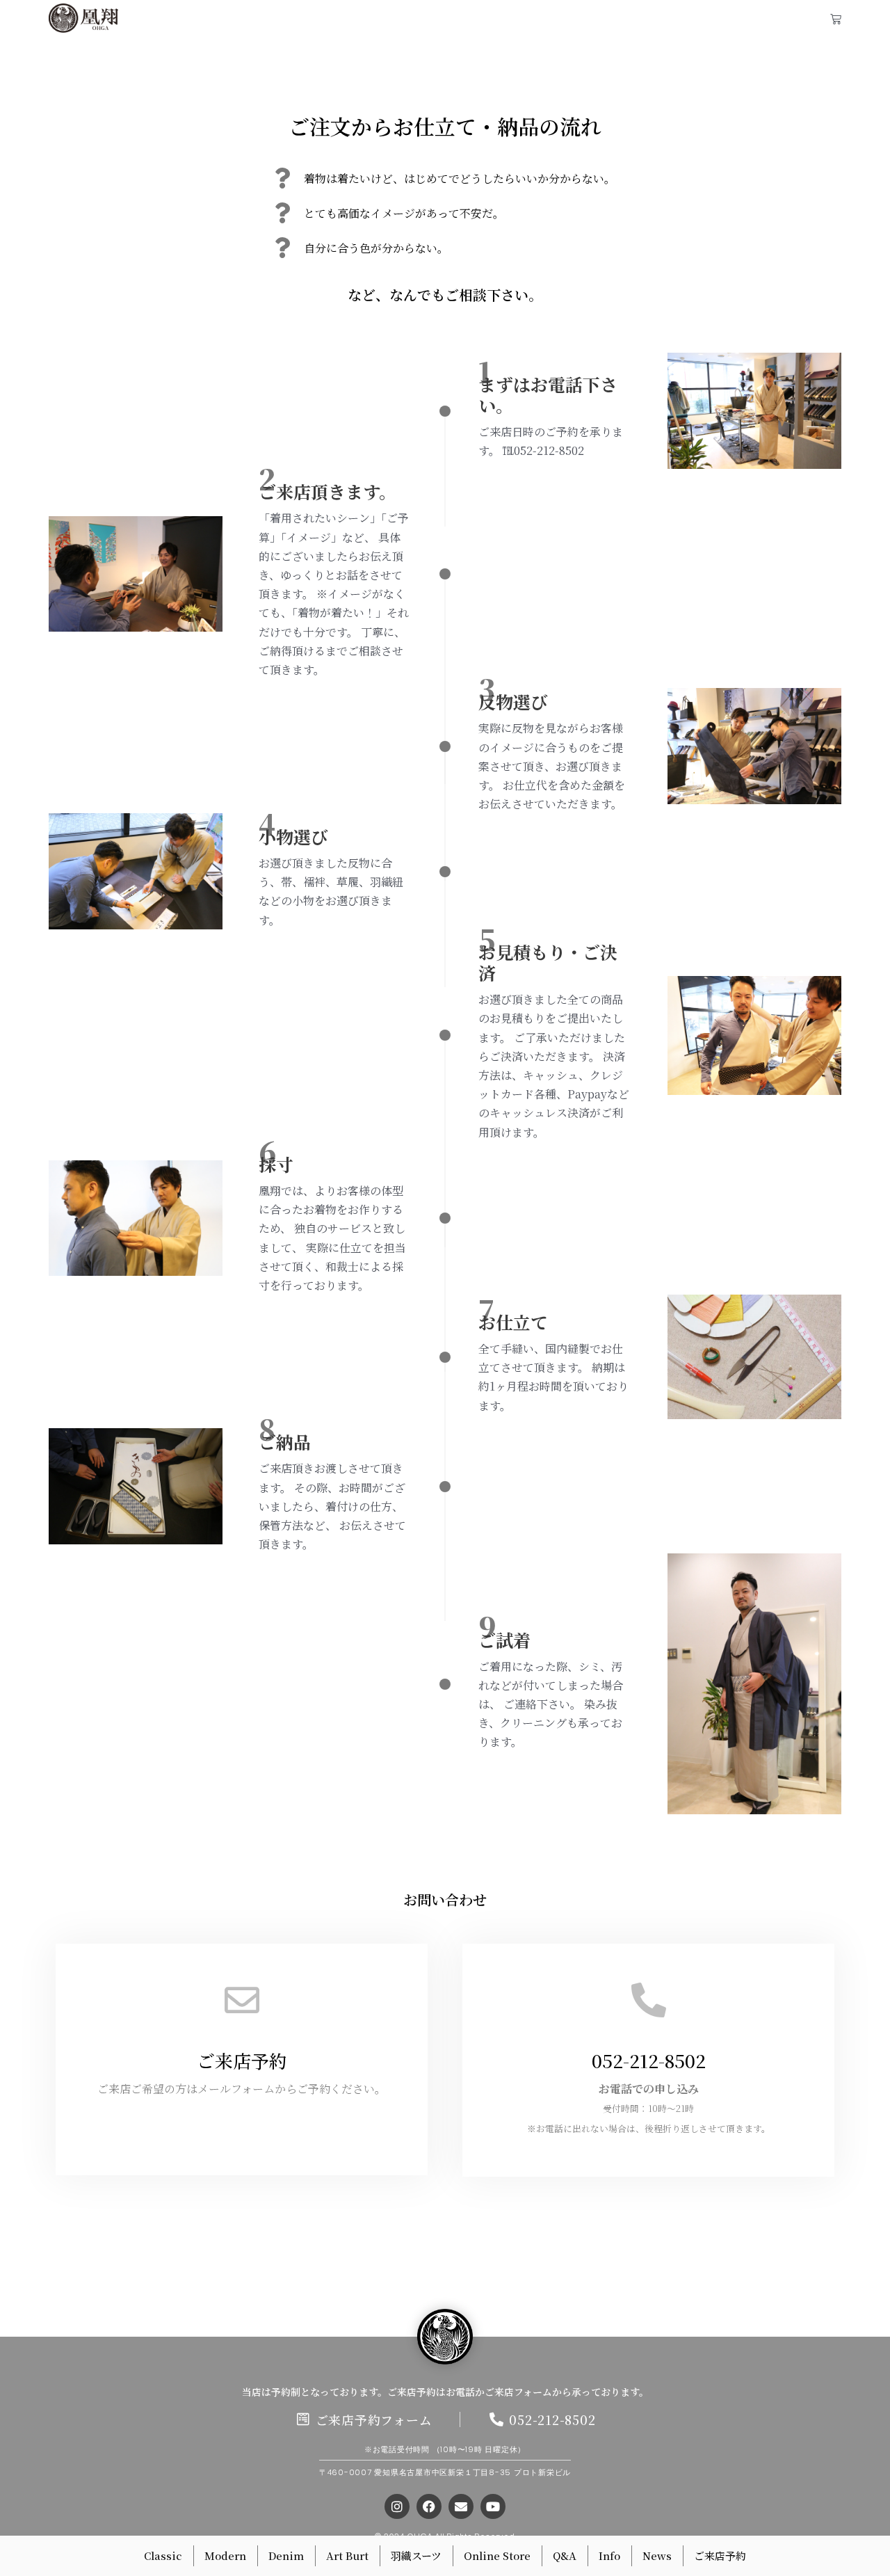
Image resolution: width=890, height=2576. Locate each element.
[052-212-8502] (649, 2000)
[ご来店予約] (242, 2000)
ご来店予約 (242, 2060)
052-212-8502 (649, 2060)
